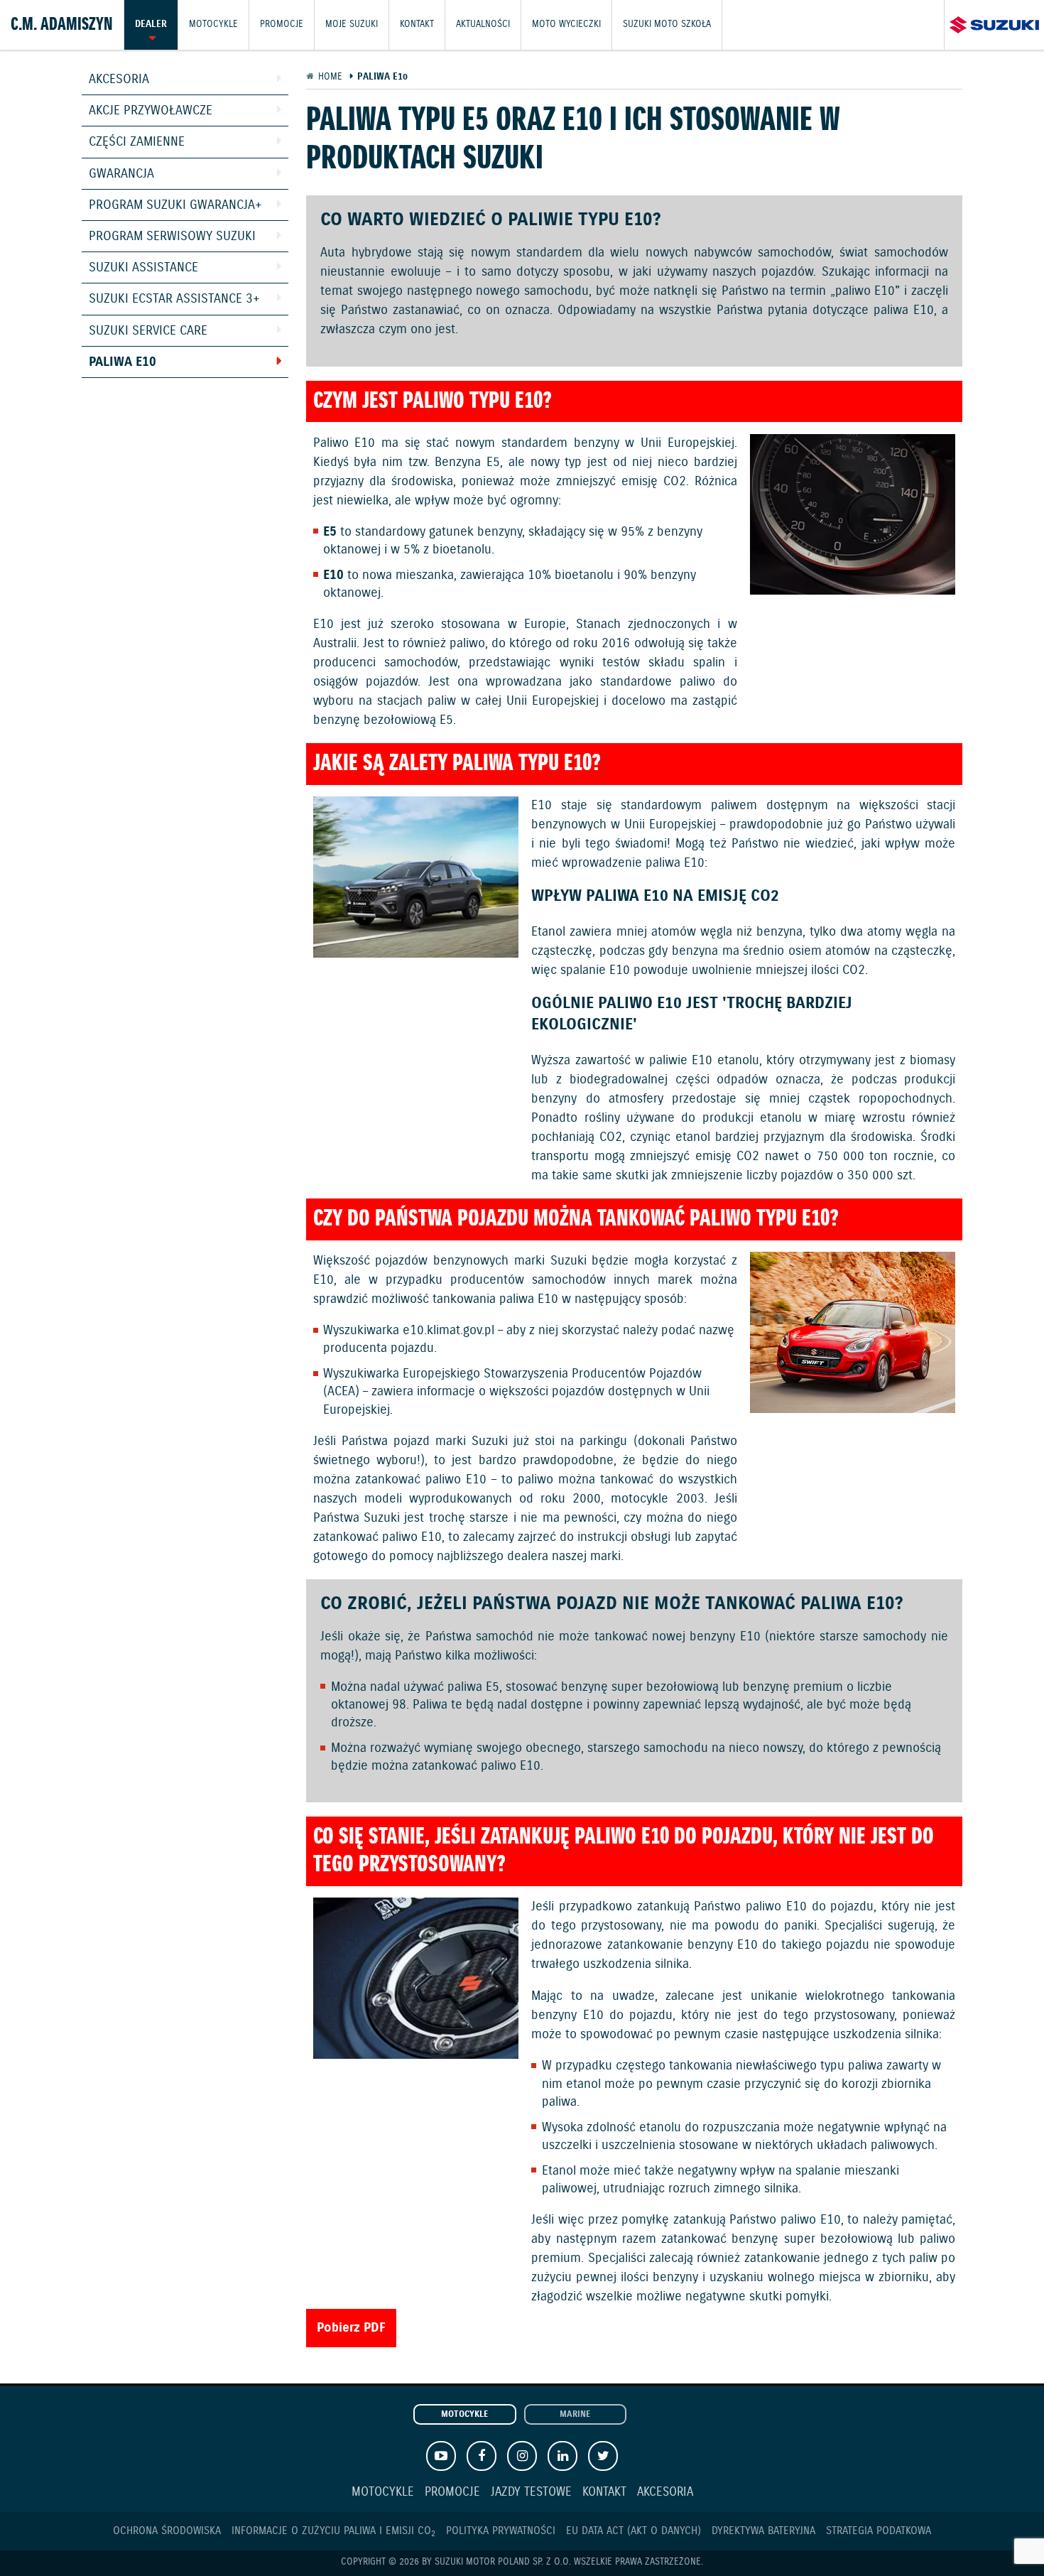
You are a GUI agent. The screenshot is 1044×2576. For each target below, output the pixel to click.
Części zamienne (137, 142)
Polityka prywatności (501, 2531)
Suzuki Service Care (148, 331)
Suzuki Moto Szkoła (667, 25)
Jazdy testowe (531, 2493)
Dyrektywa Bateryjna (763, 2531)
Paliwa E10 (123, 362)
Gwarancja (121, 174)
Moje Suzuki (352, 25)
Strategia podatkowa (879, 2531)
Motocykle (213, 25)
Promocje (282, 25)
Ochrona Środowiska (167, 2531)
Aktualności (483, 25)
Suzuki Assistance (143, 268)
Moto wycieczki (566, 25)
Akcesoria (119, 80)
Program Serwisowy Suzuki (172, 237)
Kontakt (417, 25)
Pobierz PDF (351, 2328)
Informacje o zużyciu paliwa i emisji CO (333, 2531)
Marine (575, 2415)
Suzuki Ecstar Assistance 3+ (174, 299)
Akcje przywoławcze (151, 111)
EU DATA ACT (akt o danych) (634, 2531)
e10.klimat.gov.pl (448, 1331)
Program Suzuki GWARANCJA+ (175, 205)
